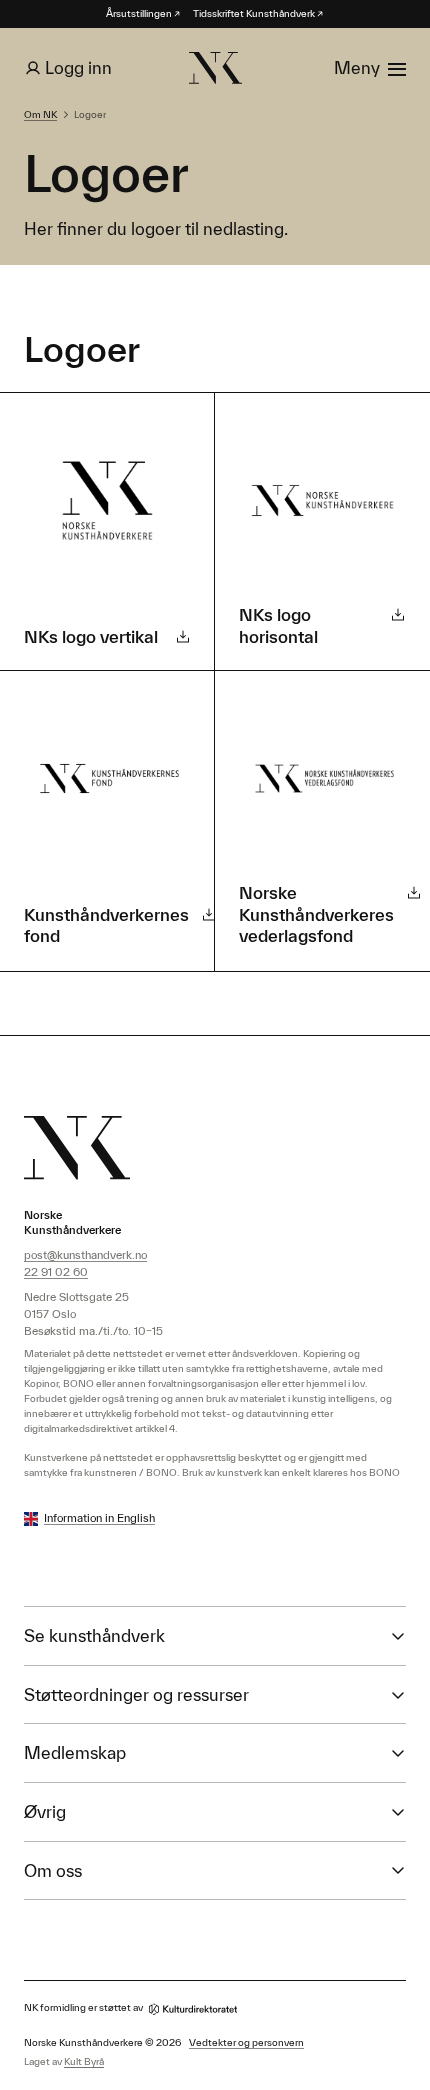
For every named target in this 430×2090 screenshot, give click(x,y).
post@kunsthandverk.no (85, 1254)
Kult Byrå (84, 2061)
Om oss (53, 1870)
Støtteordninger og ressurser (136, 1694)
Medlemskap (75, 1752)
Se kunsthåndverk (94, 1635)
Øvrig (45, 1811)
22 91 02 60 (56, 1271)
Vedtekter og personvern (246, 2042)
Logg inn (78, 67)
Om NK (40, 114)
